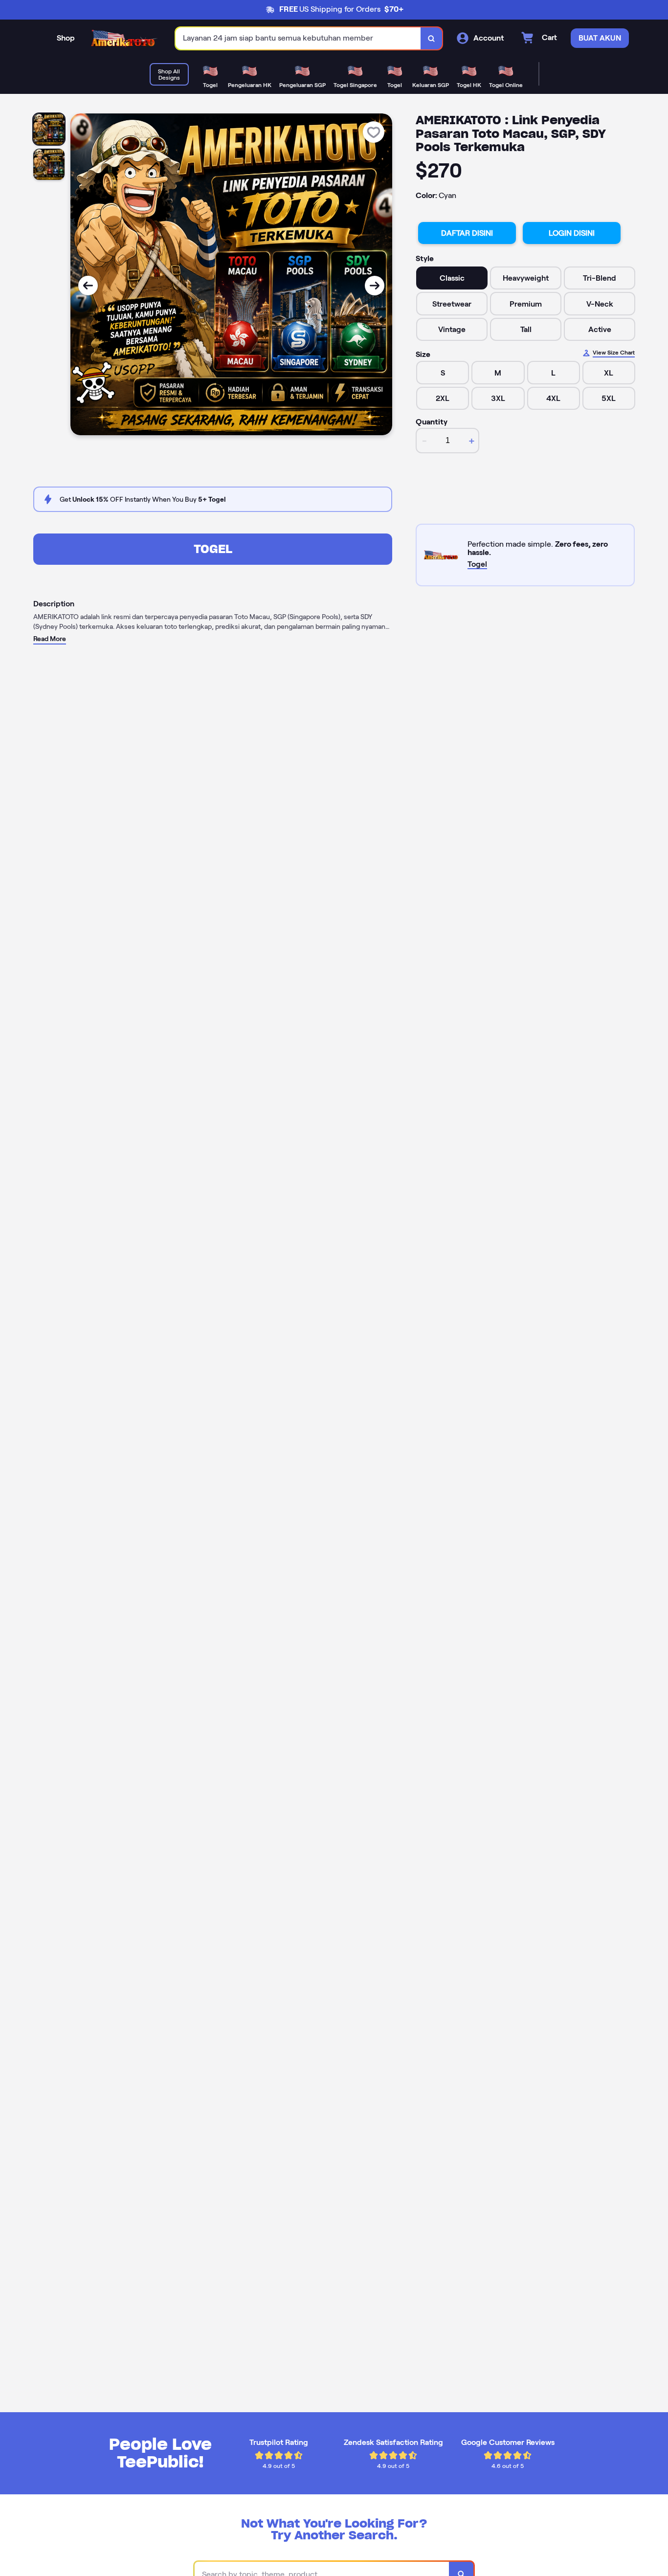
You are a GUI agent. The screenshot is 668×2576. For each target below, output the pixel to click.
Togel (213, 549)
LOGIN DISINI (572, 233)
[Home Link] (125, 39)
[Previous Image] (88, 286)
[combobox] (298, 38)
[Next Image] (375, 286)
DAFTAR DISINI (467, 233)
